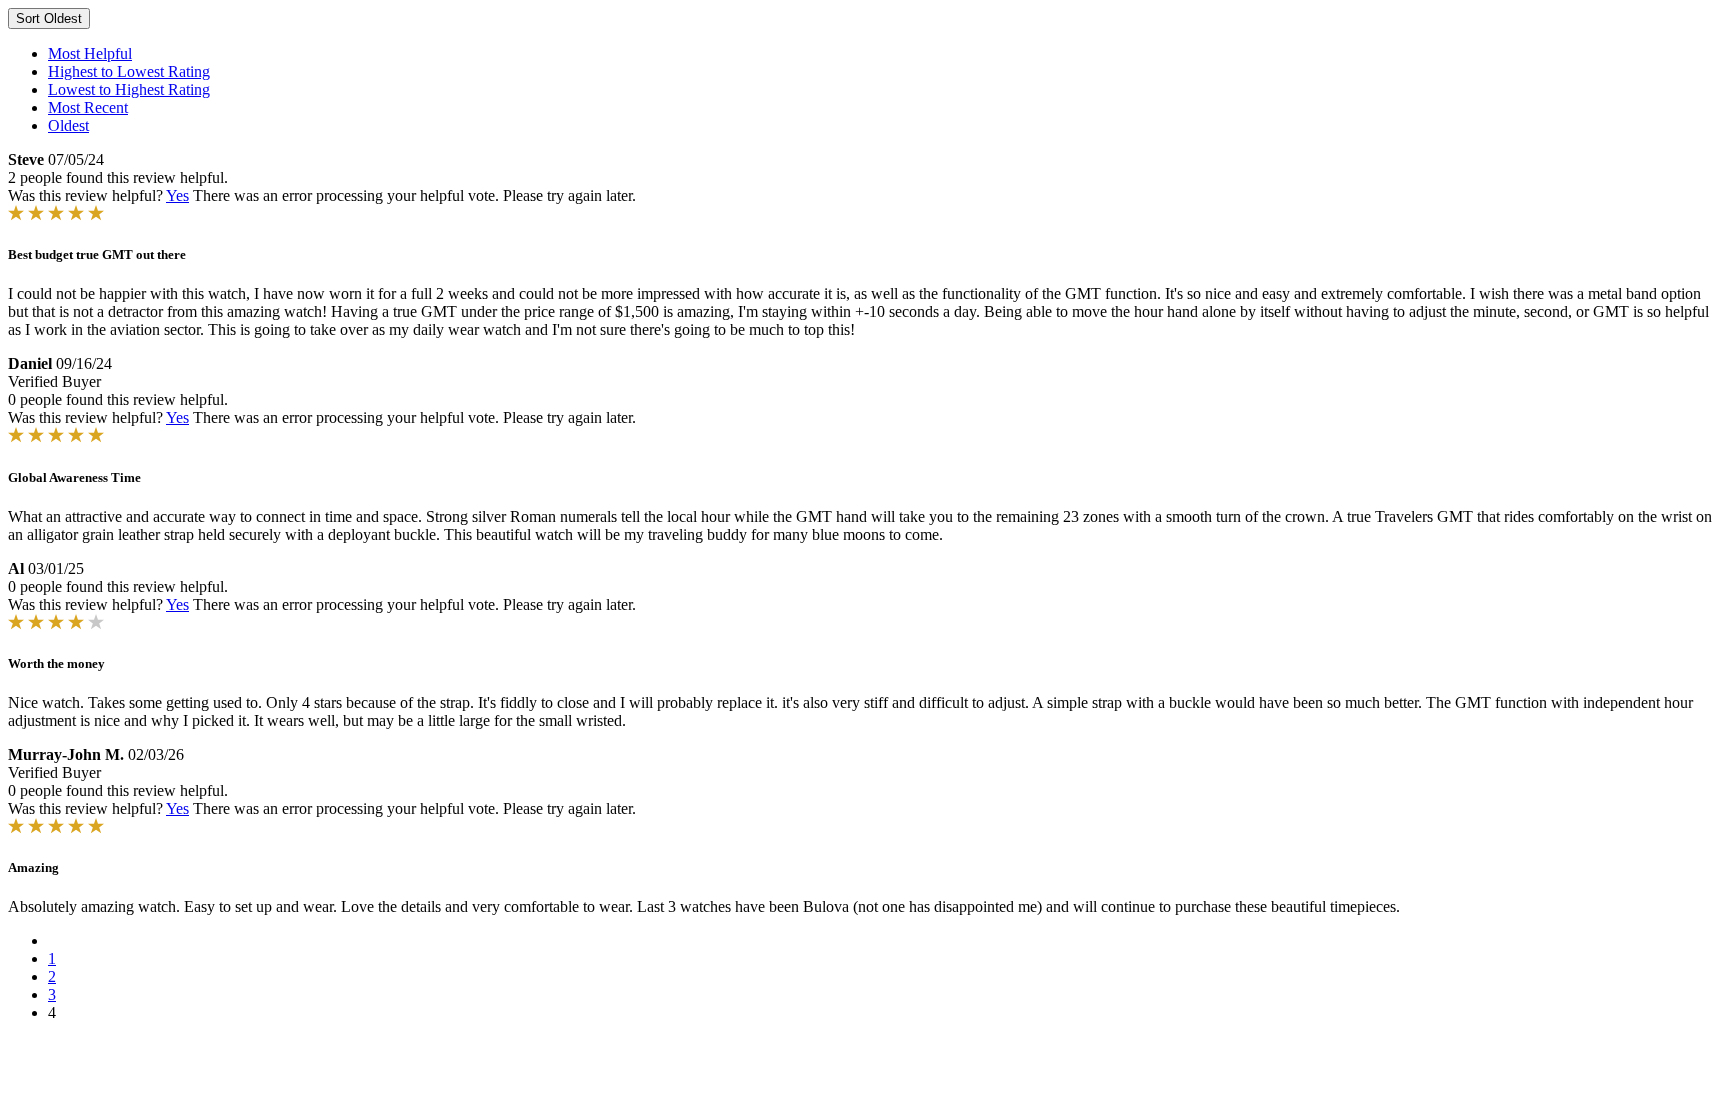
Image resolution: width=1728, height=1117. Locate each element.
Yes (177, 195)
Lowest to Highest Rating (129, 89)
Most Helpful (90, 53)
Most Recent (88, 107)
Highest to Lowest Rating (129, 71)
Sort (49, 18)
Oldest (68, 125)
